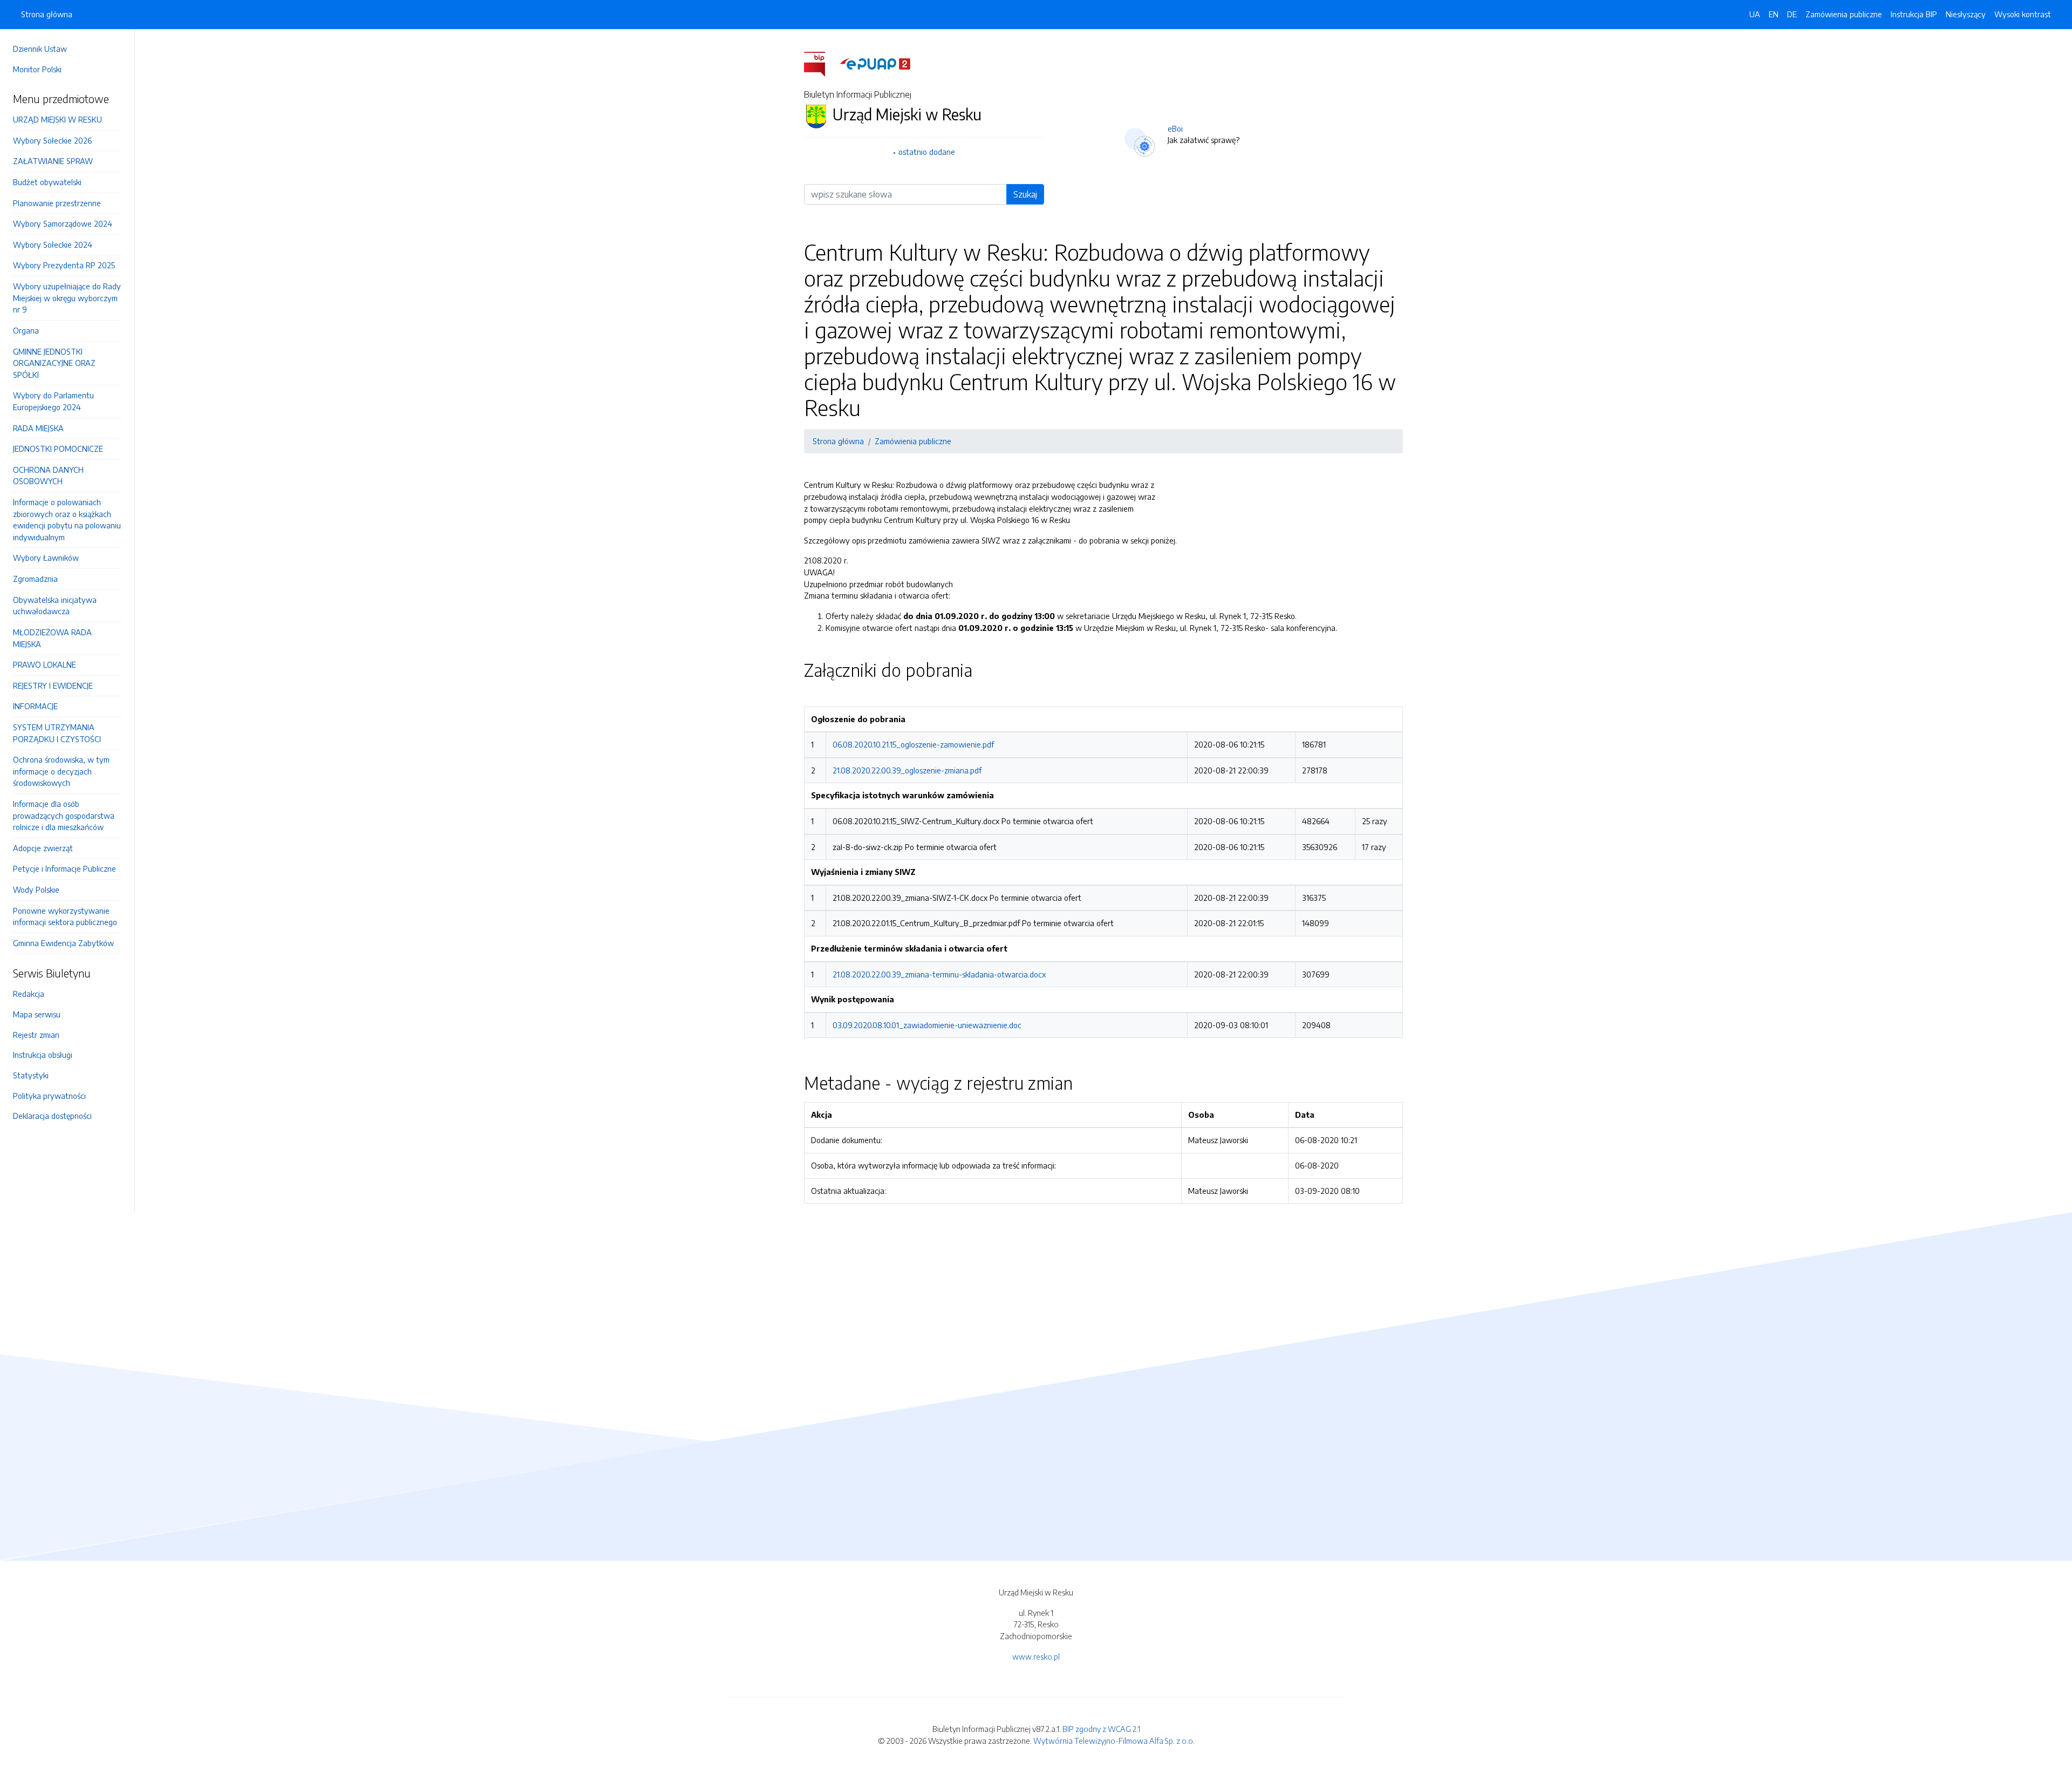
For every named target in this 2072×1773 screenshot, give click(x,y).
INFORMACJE (35, 706)
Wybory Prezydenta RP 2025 (64, 265)
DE (1792, 14)
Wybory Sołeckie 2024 (53, 244)
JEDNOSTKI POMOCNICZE (58, 449)
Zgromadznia (35, 579)
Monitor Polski (37, 69)
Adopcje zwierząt (43, 848)
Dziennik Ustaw (40, 49)
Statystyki (31, 1075)
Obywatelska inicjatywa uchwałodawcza (55, 606)
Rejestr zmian (36, 1035)
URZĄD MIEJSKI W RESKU (57, 119)
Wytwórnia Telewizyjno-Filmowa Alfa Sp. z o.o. (1114, 1741)
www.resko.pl (1036, 1656)
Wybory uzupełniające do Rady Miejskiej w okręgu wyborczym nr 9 (67, 298)
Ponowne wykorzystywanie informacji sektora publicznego (65, 916)
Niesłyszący (1966, 14)
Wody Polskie (36, 889)
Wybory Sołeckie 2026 (52, 140)
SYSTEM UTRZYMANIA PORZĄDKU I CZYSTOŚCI (57, 733)
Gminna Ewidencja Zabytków (63, 943)
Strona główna (47, 14)
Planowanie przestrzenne (57, 203)
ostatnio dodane (927, 152)
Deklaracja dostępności (52, 1116)
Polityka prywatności (49, 1096)
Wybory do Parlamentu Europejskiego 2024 (53, 401)
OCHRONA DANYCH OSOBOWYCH (48, 475)
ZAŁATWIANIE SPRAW (53, 161)
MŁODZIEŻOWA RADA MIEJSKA (52, 638)
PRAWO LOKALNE (45, 664)
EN (1774, 14)
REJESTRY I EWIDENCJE (53, 685)
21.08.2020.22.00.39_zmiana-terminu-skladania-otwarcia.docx (939, 974)
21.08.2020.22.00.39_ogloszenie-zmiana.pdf (907, 770)
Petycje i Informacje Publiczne (64, 868)
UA (1755, 14)
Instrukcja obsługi (43, 1055)
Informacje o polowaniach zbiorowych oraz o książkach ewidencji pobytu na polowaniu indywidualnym (67, 519)
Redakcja (29, 994)
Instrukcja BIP (1914, 14)
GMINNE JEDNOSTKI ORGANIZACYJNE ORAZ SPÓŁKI (54, 363)
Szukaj (1025, 194)
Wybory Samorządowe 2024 (63, 223)
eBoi (1175, 128)
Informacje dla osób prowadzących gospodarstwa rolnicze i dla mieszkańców (64, 815)
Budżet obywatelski (47, 182)
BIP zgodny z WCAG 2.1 (1101, 1729)
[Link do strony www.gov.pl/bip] (821, 63)
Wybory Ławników (46, 558)
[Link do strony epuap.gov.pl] (875, 63)
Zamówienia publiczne (1844, 14)
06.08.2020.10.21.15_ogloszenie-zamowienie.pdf (913, 744)
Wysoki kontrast (2023, 14)
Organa (26, 330)
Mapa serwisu (37, 1014)
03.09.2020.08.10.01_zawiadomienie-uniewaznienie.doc (927, 1025)
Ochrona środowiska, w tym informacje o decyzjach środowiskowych (61, 771)
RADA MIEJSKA (38, 428)
